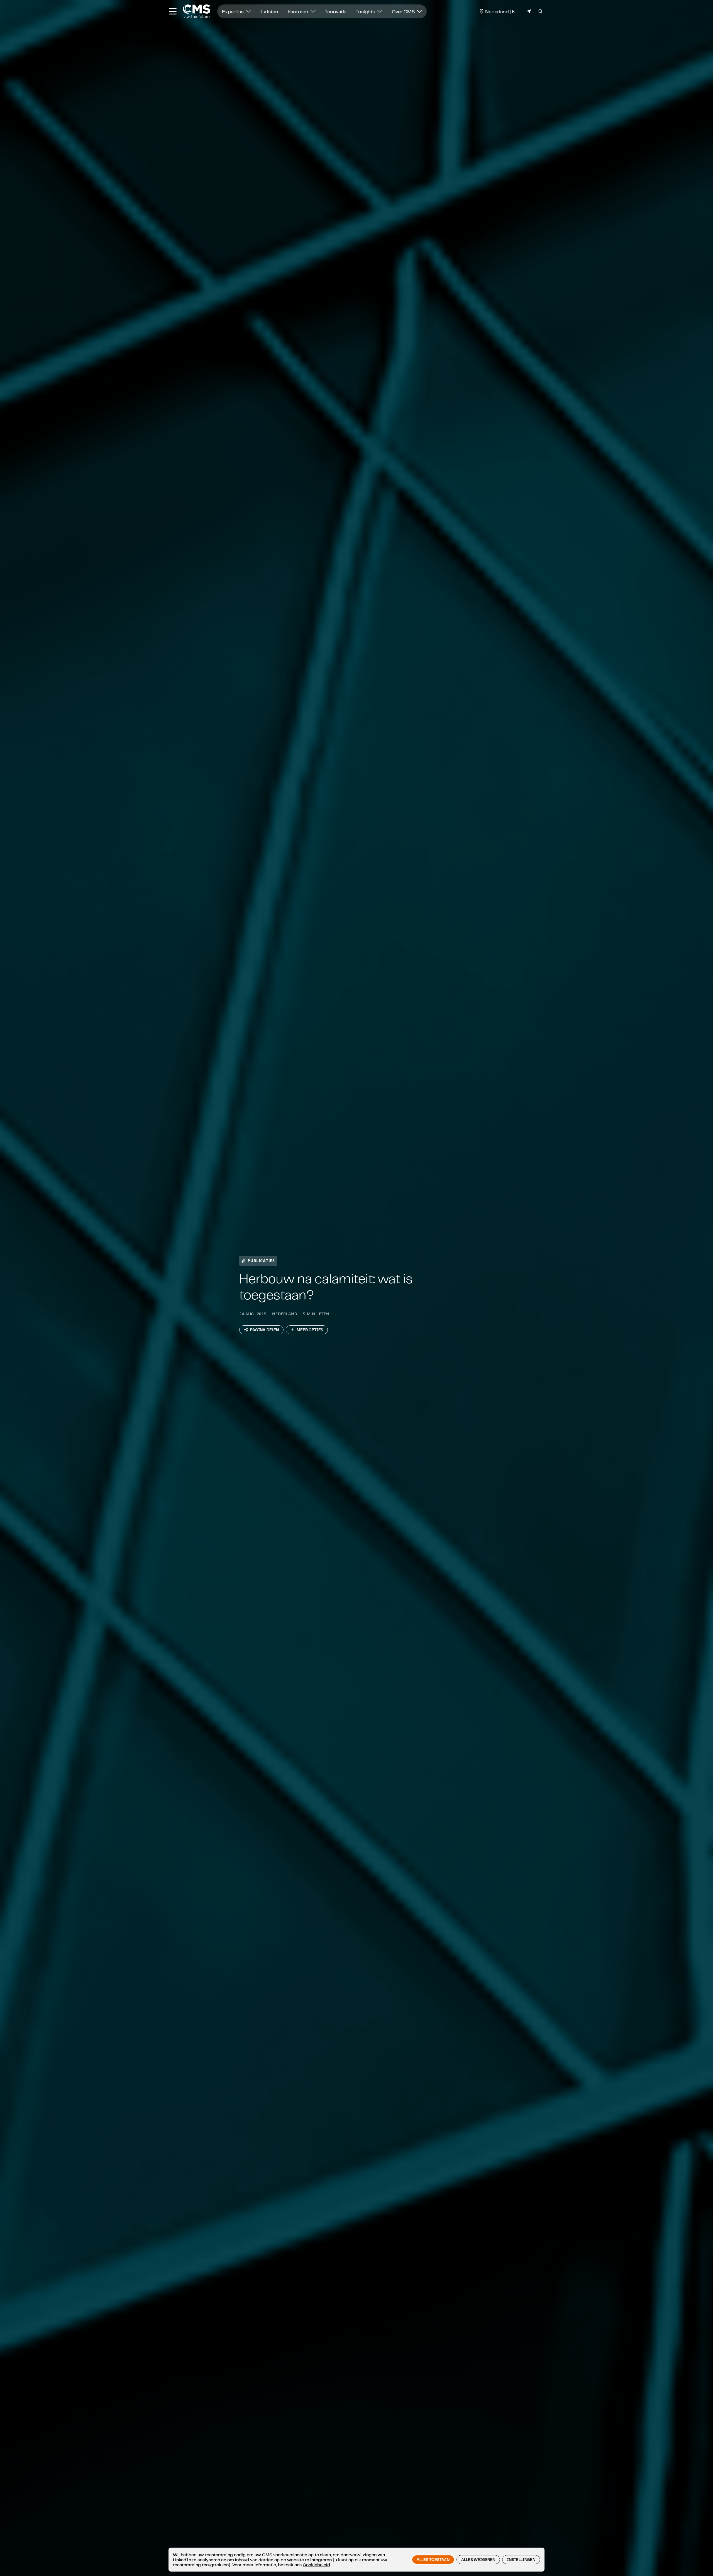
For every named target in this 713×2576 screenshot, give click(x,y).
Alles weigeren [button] (478, 2560)
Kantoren (299, 11)
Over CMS (404, 11)
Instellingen (521, 2560)
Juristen (269, 11)
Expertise (233, 11)
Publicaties (261, 1261)
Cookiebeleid (316, 2565)
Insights (366, 11)
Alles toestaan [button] (433, 2560)
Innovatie (336, 11)
